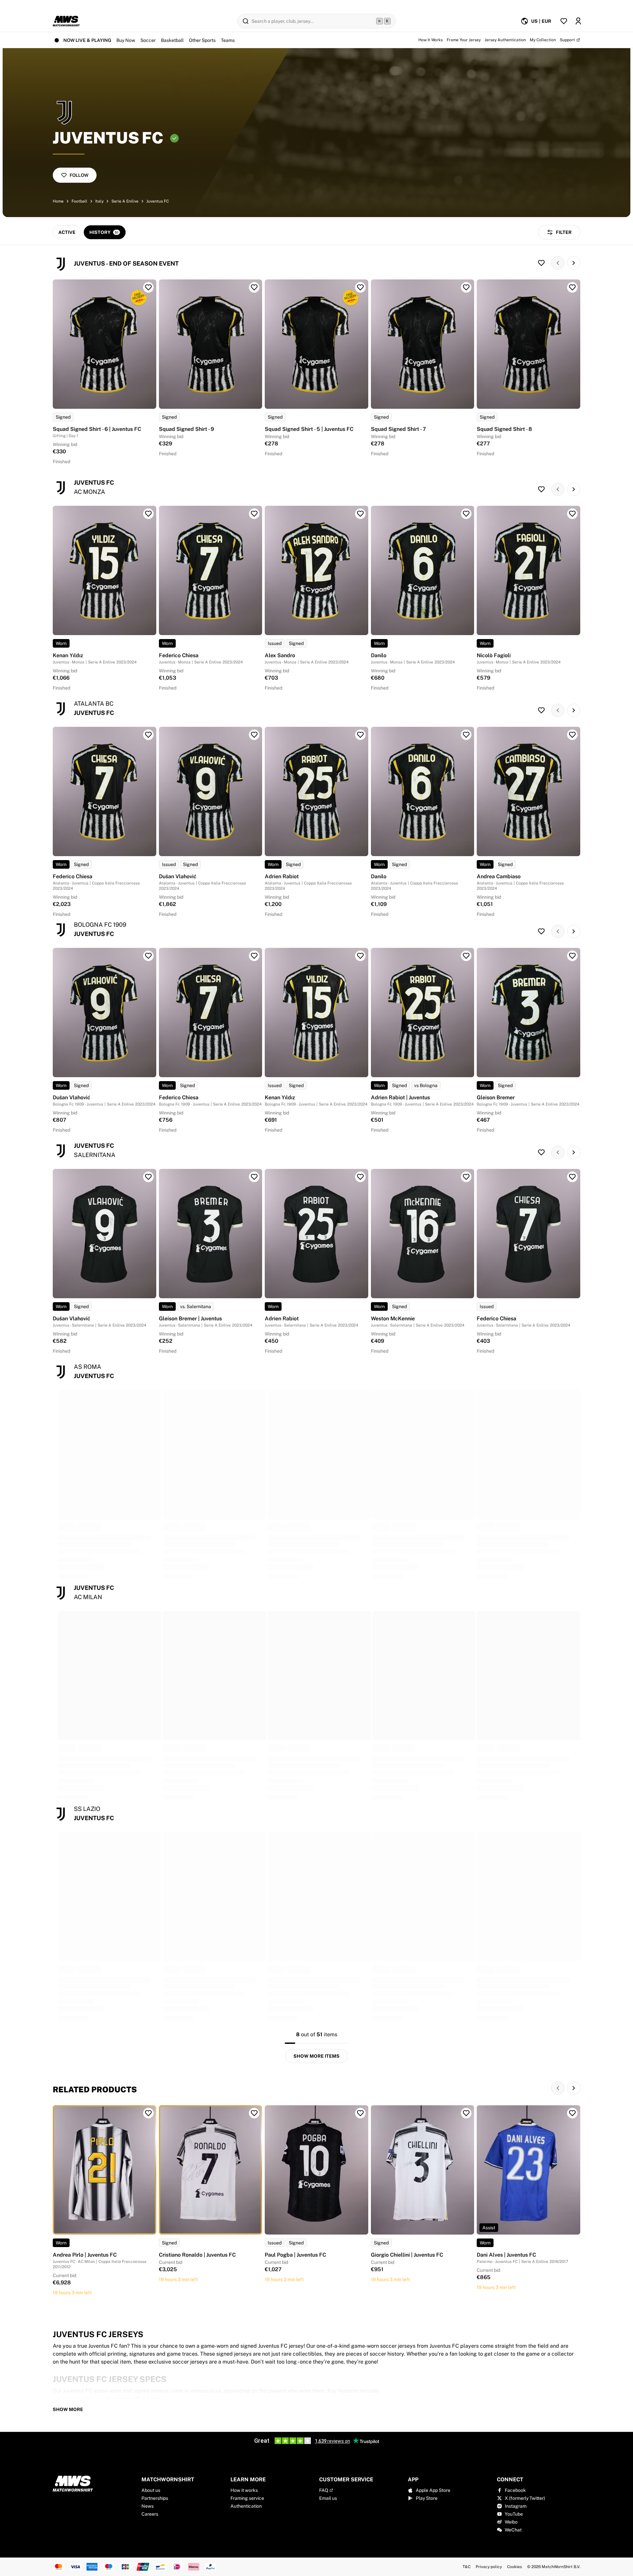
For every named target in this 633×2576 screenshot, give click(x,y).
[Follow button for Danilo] (466, 514)
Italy (99, 201)
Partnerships (155, 2498)
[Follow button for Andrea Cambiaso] (572, 735)
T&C (467, 2567)
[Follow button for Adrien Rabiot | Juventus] (466, 956)
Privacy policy (489, 2567)
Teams (228, 40)
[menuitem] (536, 21)
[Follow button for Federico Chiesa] (254, 514)
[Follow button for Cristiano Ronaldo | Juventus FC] (254, 2113)
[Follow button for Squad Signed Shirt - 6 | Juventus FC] (148, 287)
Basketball (172, 40)
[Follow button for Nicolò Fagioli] (572, 514)
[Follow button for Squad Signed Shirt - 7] (466, 287)
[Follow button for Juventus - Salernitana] (541, 1152)
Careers (150, 2514)
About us (151, 2490)
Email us (328, 2498)
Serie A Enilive (125, 201)
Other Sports (202, 40)
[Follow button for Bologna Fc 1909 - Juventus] (541, 931)
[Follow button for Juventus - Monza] (541, 489)
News (148, 2506)
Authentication (246, 2506)
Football (79, 201)
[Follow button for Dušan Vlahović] (254, 735)
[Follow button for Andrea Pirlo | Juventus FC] (148, 2113)
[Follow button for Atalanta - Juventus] (541, 710)
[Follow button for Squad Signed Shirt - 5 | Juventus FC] (360, 287)
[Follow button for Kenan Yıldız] (148, 514)
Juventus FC (158, 201)
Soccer (148, 40)
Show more (68, 2409)
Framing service (247, 2498)
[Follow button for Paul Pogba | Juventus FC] (360, 2113)
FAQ (324, 2490)
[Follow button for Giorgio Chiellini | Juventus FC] (466, 2113)
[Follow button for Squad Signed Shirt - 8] (572, 287)
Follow (79, 175)
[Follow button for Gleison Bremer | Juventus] (254, 1177)
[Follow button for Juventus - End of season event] (541, 263)
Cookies (514, 2567)
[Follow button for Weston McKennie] (466, 1177)
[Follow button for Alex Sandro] (360, 514)
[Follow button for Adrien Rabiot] (360, 735)
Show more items (316, 2056)
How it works (244, 2490)
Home (58, 201)
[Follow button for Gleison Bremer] (572, 956)
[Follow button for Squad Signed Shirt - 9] (254, 287)
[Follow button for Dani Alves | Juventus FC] (572, 2113)
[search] (316, 21)
